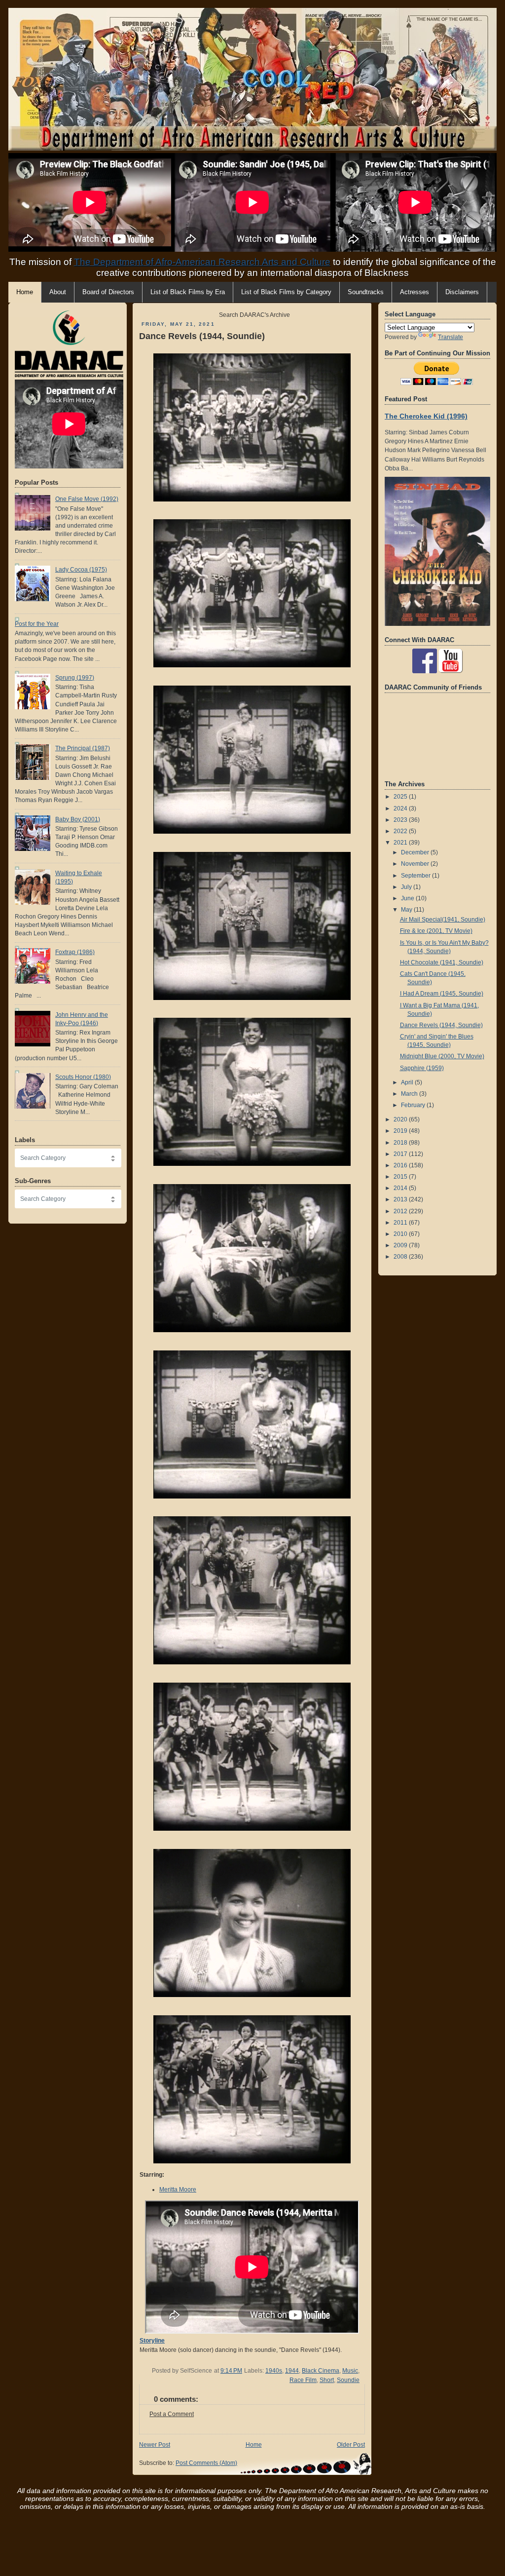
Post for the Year (37, 624)
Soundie (348, 2380)
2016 (401, 1165)
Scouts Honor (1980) (83, 1077)
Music (350, 2371)
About (58, 292)
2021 (401, 843)
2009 (401, 1245)
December (416, 852)
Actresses (415, 292)
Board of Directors (108, 292)
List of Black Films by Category (286, 292)
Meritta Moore (178, 2190)
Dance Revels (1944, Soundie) (202, 336)
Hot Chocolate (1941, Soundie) (442, 962)
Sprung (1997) (75, 678)
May (407, 910)
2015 (401, 1177)
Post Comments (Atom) (206, 2463)
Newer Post (155, 2445)
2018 (401, 1143)
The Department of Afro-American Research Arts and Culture (202, 262)
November (416, 864)
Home (254, 2445)
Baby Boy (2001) (78, 819)
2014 (401, 1188)
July (407, 887)
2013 (401, 1199)
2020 (401, 1119)
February (414, 1105)
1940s (274, 2371)
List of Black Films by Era (188, 292)
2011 (401, 1223)
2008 (401, 1257)
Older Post (351, 2445)
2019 (401, 1131)
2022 (401, 831)
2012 (401, 1211)
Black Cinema (321, 2371)
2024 (401, 808)
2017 (401, 1154)
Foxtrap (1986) (75, 952)
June (408, 898)
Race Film (303, 2380)
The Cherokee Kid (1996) (426, 416)
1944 (292, 2371)
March (410, 1094)
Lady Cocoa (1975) (81, 570)
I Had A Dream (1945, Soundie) (442, 994)
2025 (401, 797)
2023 (401, 820)
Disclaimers (462, 292)
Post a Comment (172, 2414)
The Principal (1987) (83, 748)
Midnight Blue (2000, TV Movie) (442, 1056)
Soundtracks (366, 292)
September (416, 876)
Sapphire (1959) (422, 1068)
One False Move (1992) (87, 499)
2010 (401, 1234)
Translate (451, 337)
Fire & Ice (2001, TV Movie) (436, 931)
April (408, 1082)
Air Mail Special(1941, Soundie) (443, 920)
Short (327, 2380)
